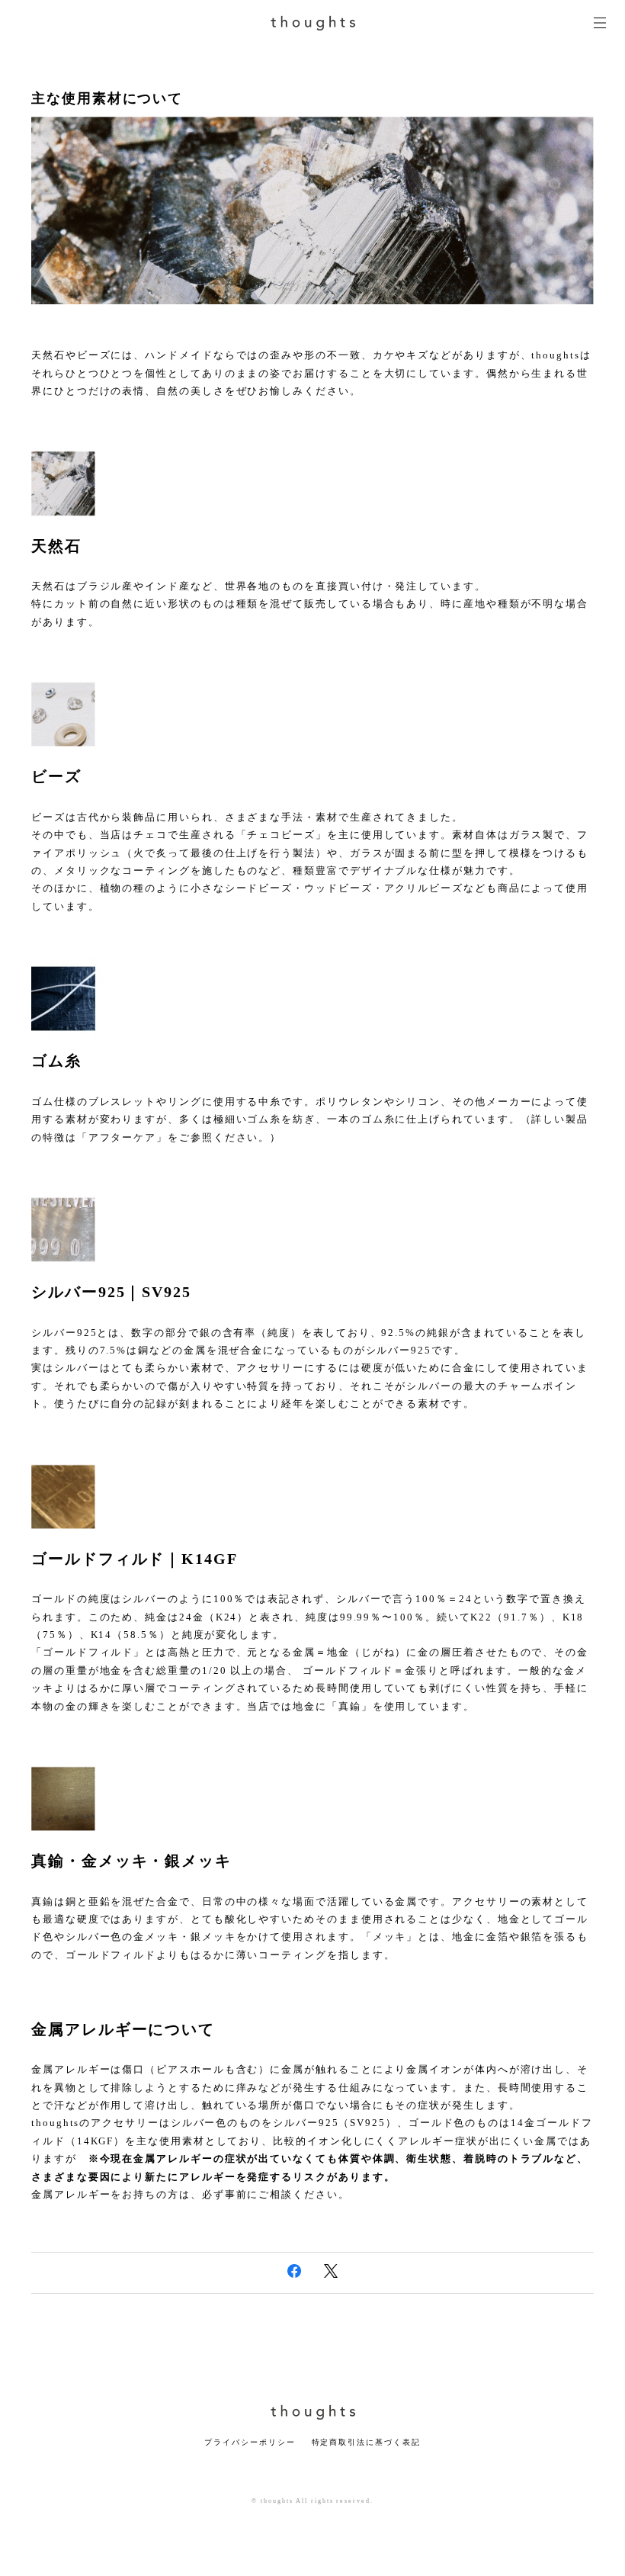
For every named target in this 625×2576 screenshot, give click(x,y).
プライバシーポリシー (250, 2442)
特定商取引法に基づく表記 (366, 2442)
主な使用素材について (107, 98)
